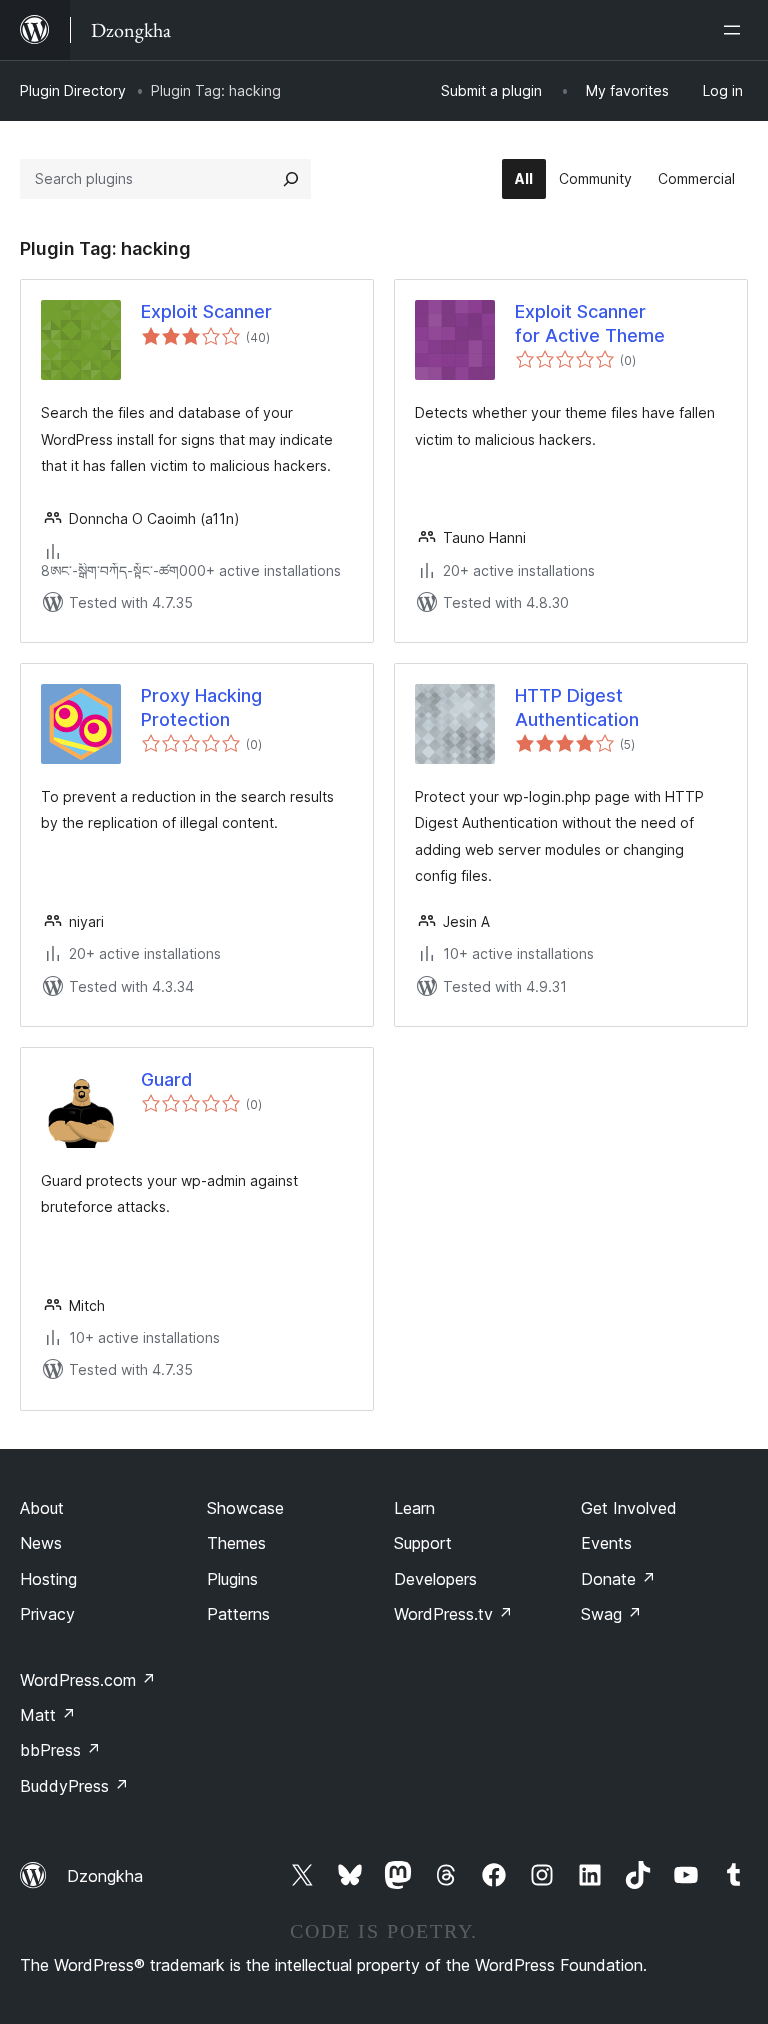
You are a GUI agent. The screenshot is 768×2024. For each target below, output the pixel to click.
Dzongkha (105, 1876)
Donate (618, 1579)
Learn (414, 1508)
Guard (166, 1079)
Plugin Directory (73, 90)
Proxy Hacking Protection (201, 707)
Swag (611, 1614)
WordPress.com (88, 1680)
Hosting (48, 1579)
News (41, 1543)
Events (606, 1543)
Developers (435, 1579)
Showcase (245, 1508)
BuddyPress (74, 1786)
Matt (48, 1715)
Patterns (238, 1614)
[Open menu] (736, 30)
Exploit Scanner (206, 311)
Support (423, 1543)
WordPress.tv (453, 1614)
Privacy (47, 1614)
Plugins (232, 1579)
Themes (236, 1543)
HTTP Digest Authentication (577, 707)
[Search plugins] (291, 179)
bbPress (60, 1750)
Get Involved (629, 1508)
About (42, 1508)
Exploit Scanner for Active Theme (590, 323)
